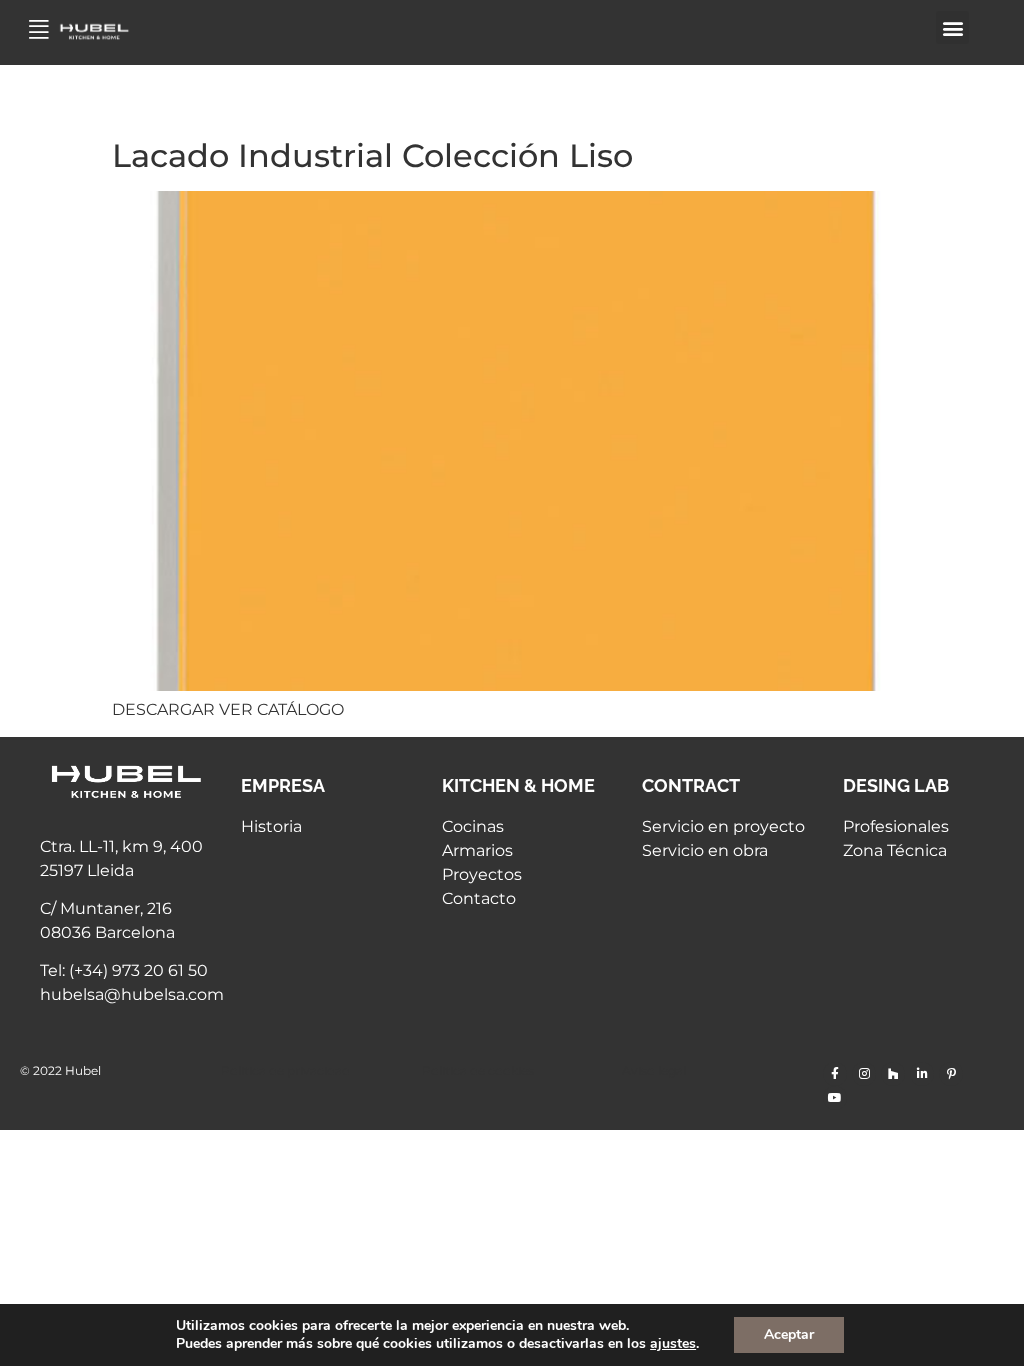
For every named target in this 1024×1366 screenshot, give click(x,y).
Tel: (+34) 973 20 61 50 (124, 970)
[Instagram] (864, 1074)
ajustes (673, 1344)
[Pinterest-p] (951, 1074)
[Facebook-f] (835, 1074)
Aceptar (789, 1334)
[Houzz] (893, 1074)
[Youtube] (835, 1098)
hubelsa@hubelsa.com (132, 994)
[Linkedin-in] (922, 1074)
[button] (952, 27)
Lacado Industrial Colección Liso (372, 155)
